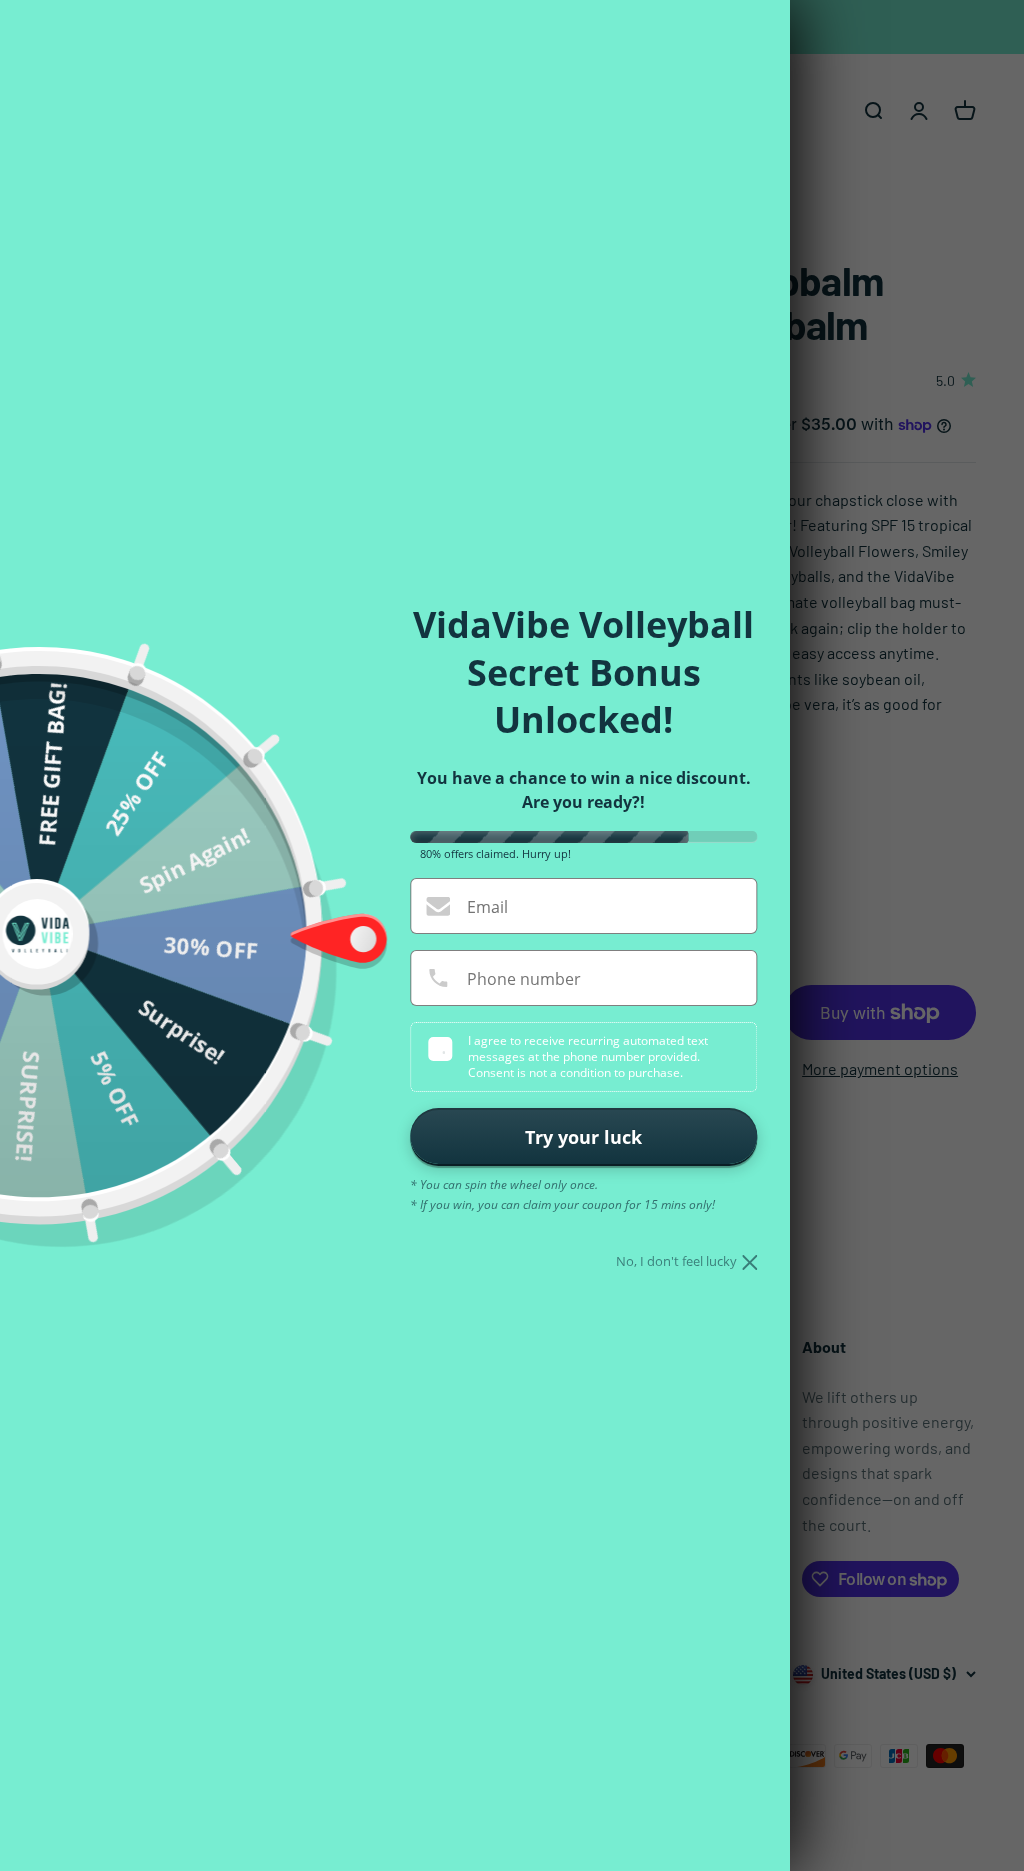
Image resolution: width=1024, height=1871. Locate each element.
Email (487, 907)
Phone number (524, 979)
